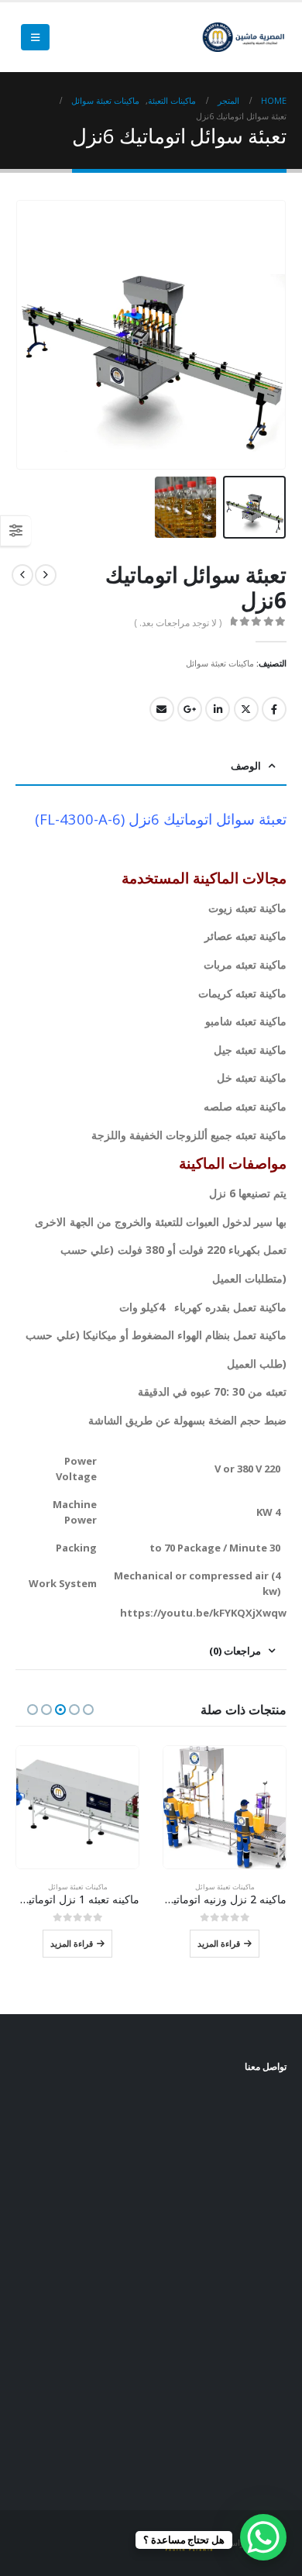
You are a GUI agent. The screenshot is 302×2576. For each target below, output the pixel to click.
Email (162, 709)
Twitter (246, 709)
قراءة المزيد (219, 1943)
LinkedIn (218, 709)
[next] (22, 575)
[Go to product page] (225, 1807)
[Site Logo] (244, 38)
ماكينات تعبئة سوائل (220, 663)
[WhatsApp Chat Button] (263, 2537)
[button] (283, 335)
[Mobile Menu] (35, 37)
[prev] (46, 575)
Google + (190, 709)
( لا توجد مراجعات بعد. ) (178, 623)
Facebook (274, 709)
